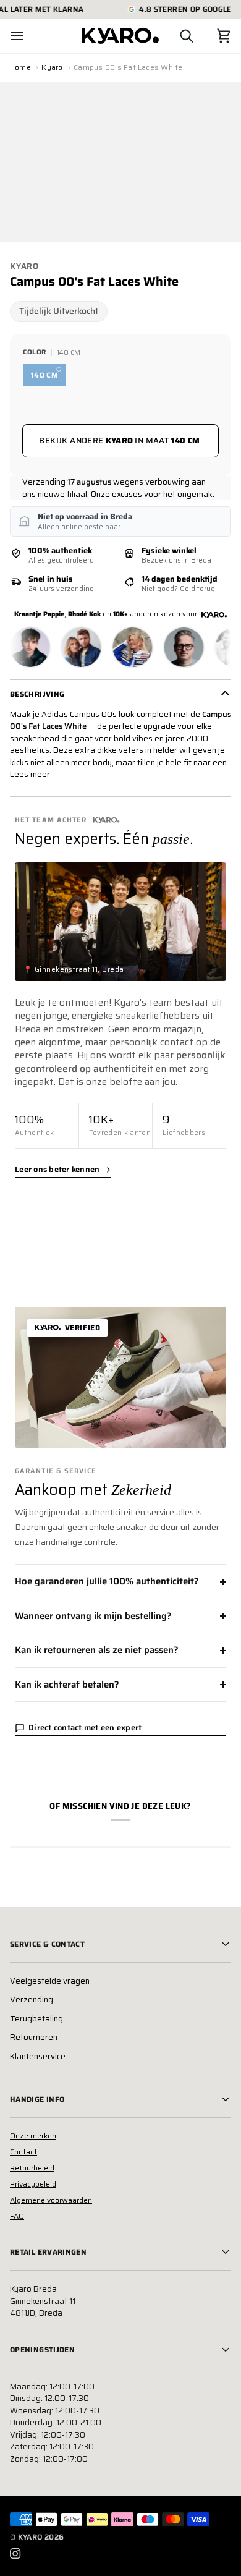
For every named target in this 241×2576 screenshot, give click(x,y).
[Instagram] (15, 2554)
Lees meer (30, 775)
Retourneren (34, 2037)
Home (20, 67)
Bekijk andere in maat (119, 440)
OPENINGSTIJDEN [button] (42, 2349)
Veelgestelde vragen (50, 1981)
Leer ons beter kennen (57, 1170)
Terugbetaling (36, 2019)
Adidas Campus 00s (79, 714)
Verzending (32, 2000)
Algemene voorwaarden (51, 2200)
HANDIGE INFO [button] (37, 2099)
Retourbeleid (32, 2168)
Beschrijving (37, 694)
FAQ (17, 2216)
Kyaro (52, 67)
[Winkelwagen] (213, 36)
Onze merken (33, 2136)
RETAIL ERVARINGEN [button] (48, 2252)
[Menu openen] (28, 36)
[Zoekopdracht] (175, 36)
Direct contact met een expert (85, 1728)
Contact (23, 2152)
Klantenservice (38, 2056)
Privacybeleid (33, 2184)
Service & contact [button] (47, 1944)
